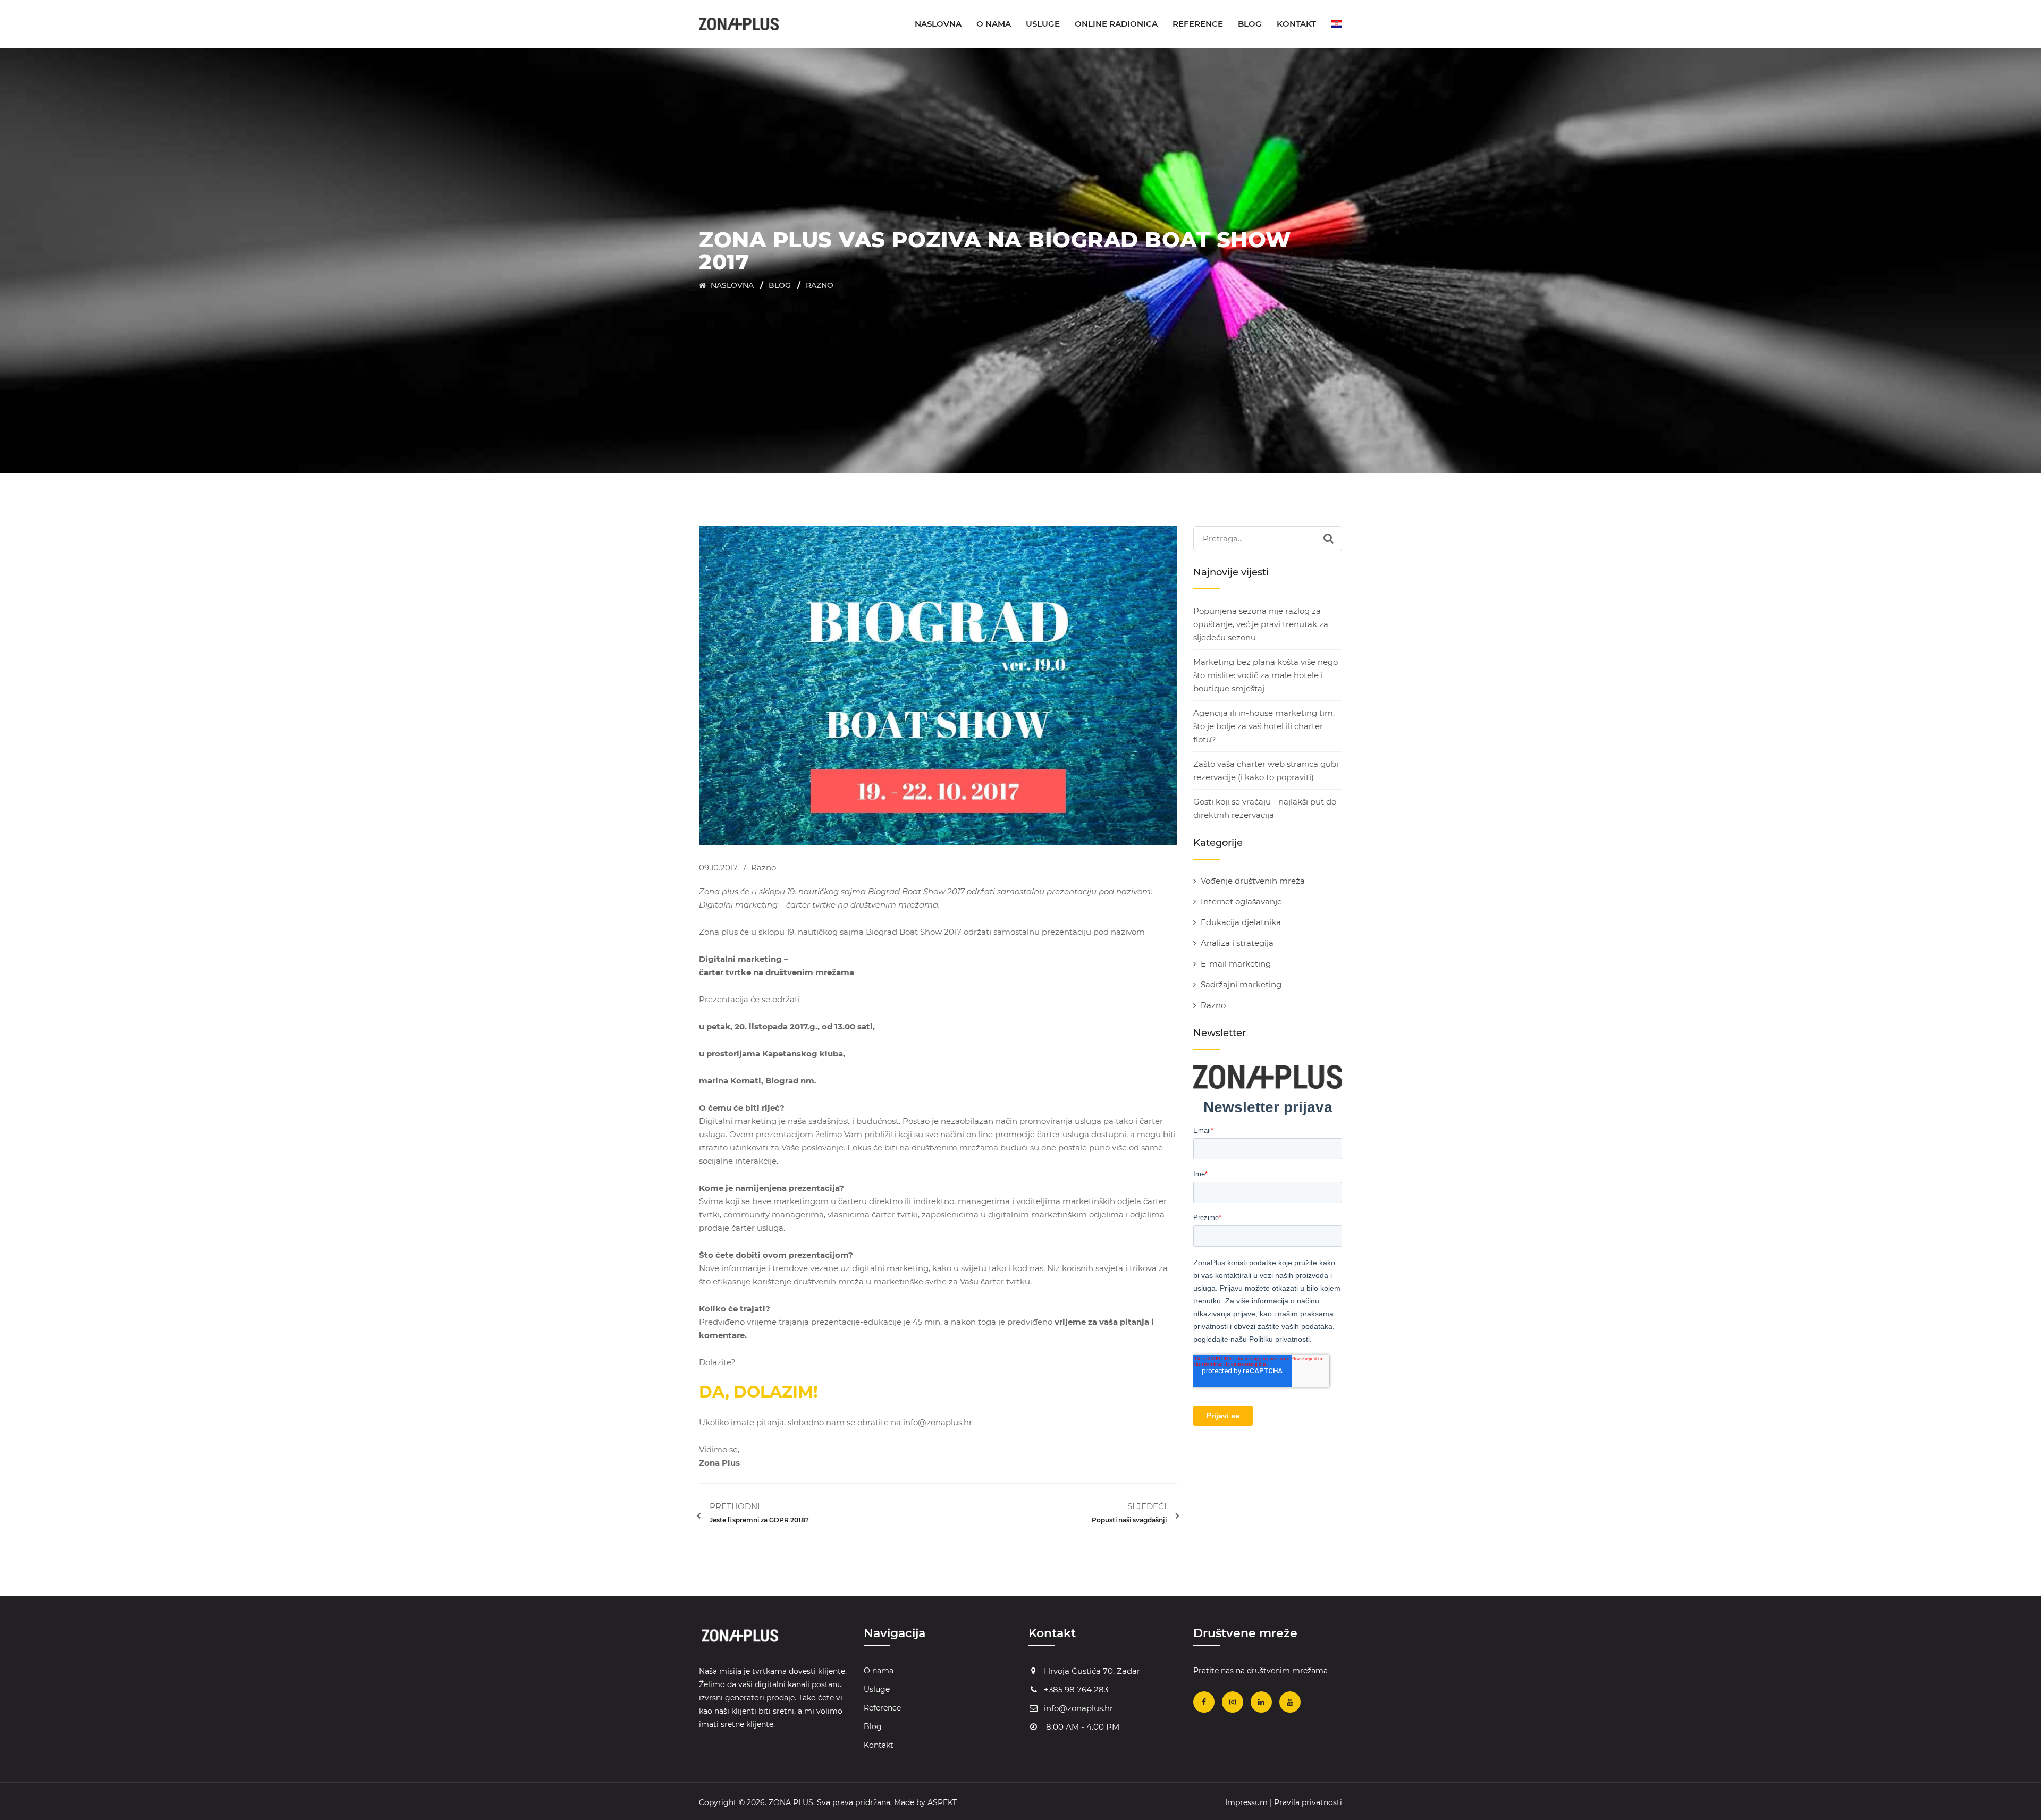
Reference (1198, 24)
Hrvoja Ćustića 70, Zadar (1092, 1671)
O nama (994, 24)
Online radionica (1116, 24)
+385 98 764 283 (1076, 1690)
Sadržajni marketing (1241, 984)
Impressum (1246, 1802)
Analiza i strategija (1237, 943)
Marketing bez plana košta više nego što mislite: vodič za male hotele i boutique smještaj (1266, 675)
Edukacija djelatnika (1241, 922)
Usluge (1043, 24)
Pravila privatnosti (1308, 1802)
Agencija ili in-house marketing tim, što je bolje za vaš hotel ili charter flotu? (1264, 726)
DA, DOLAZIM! (758, 1392)
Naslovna (938, 24)
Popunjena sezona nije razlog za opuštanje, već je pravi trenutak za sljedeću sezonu (1261, 624)
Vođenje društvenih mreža (1253, 881)
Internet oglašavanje (1241, 901)
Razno (820, 285)
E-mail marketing (1236, 964)
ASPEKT (942, 1802)
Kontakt (1296, 24)
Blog (1250, 24)
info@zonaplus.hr (1078, 1708)
